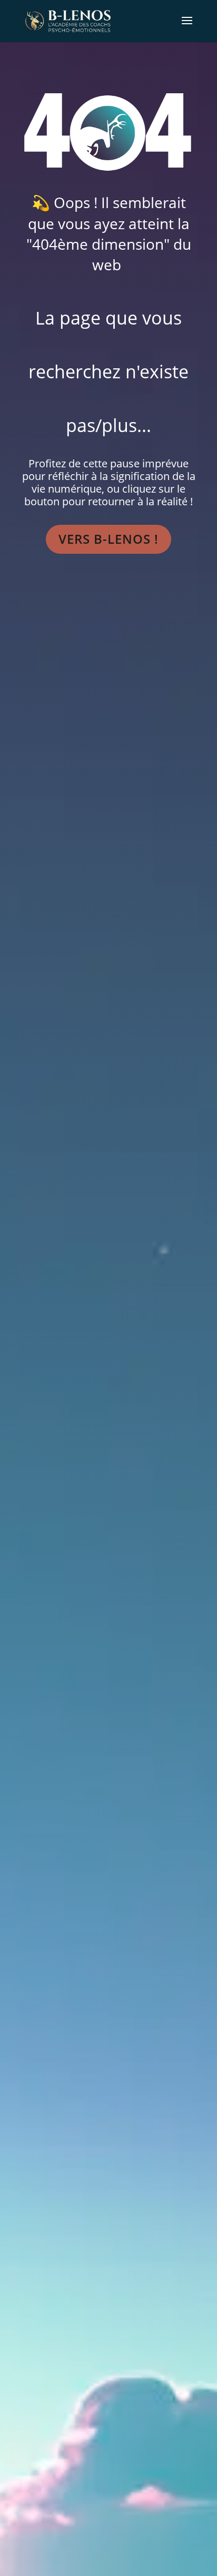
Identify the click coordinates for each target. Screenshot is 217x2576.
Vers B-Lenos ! (108, 539)
